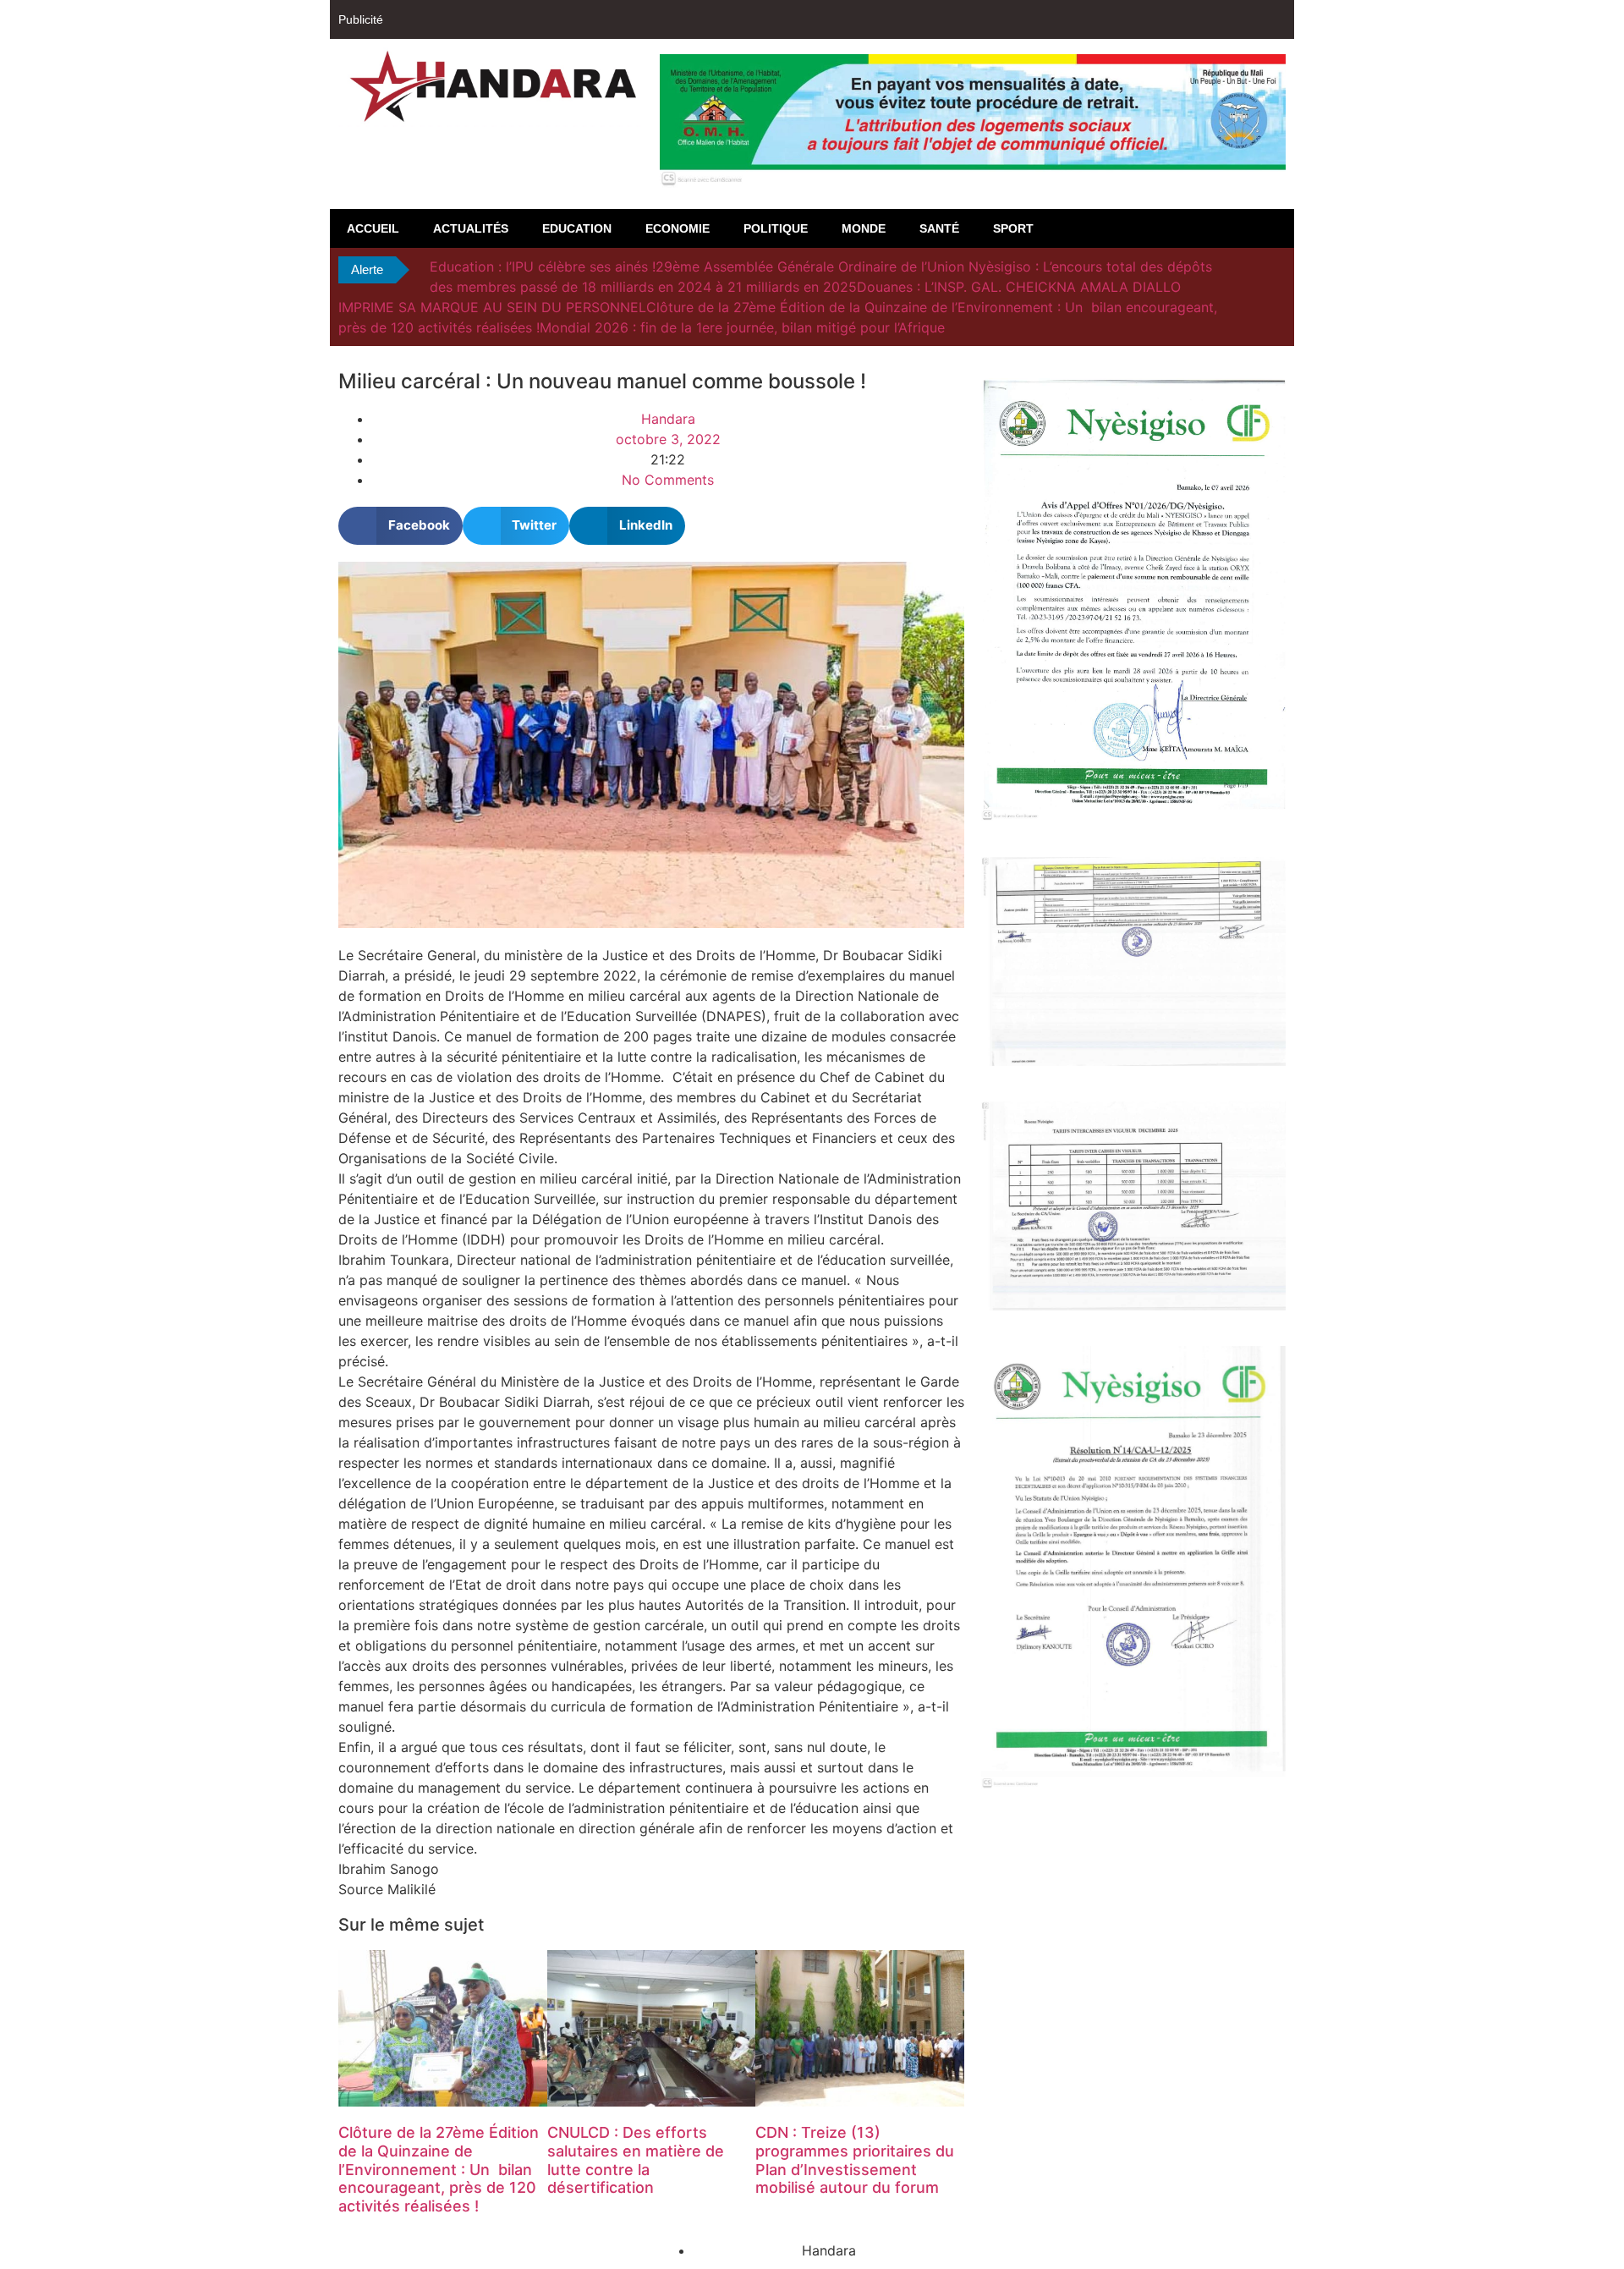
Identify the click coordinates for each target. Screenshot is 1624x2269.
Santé (939, 228)
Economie (678, 228)
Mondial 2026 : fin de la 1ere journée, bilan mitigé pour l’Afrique (742, 327)
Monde (864, 228)
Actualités (471, 228)
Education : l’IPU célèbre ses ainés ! (543, 266)
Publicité (361, 19)
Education (577, 228)
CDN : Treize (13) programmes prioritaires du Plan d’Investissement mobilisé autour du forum (855, 2160)
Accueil (373, 228)
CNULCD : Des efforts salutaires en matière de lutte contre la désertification (636, 2160)
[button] (401, 526)
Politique (776, 228)
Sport (1013, 228)
